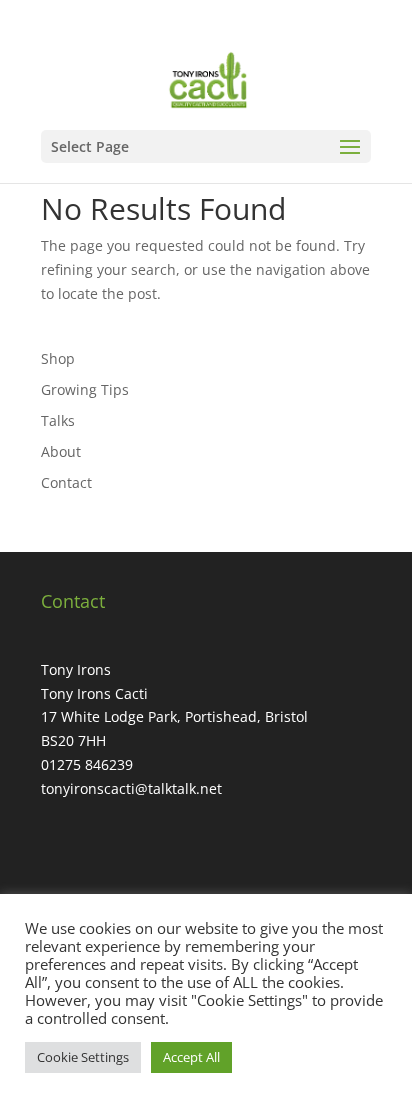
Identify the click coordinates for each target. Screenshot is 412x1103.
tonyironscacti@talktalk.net (131, 788)
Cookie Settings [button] (83, 1057)
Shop (58, 358)
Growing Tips (85, 389)
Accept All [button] (191, 1057)
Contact (66, 482)
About (61, 451)
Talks (58, 420)
